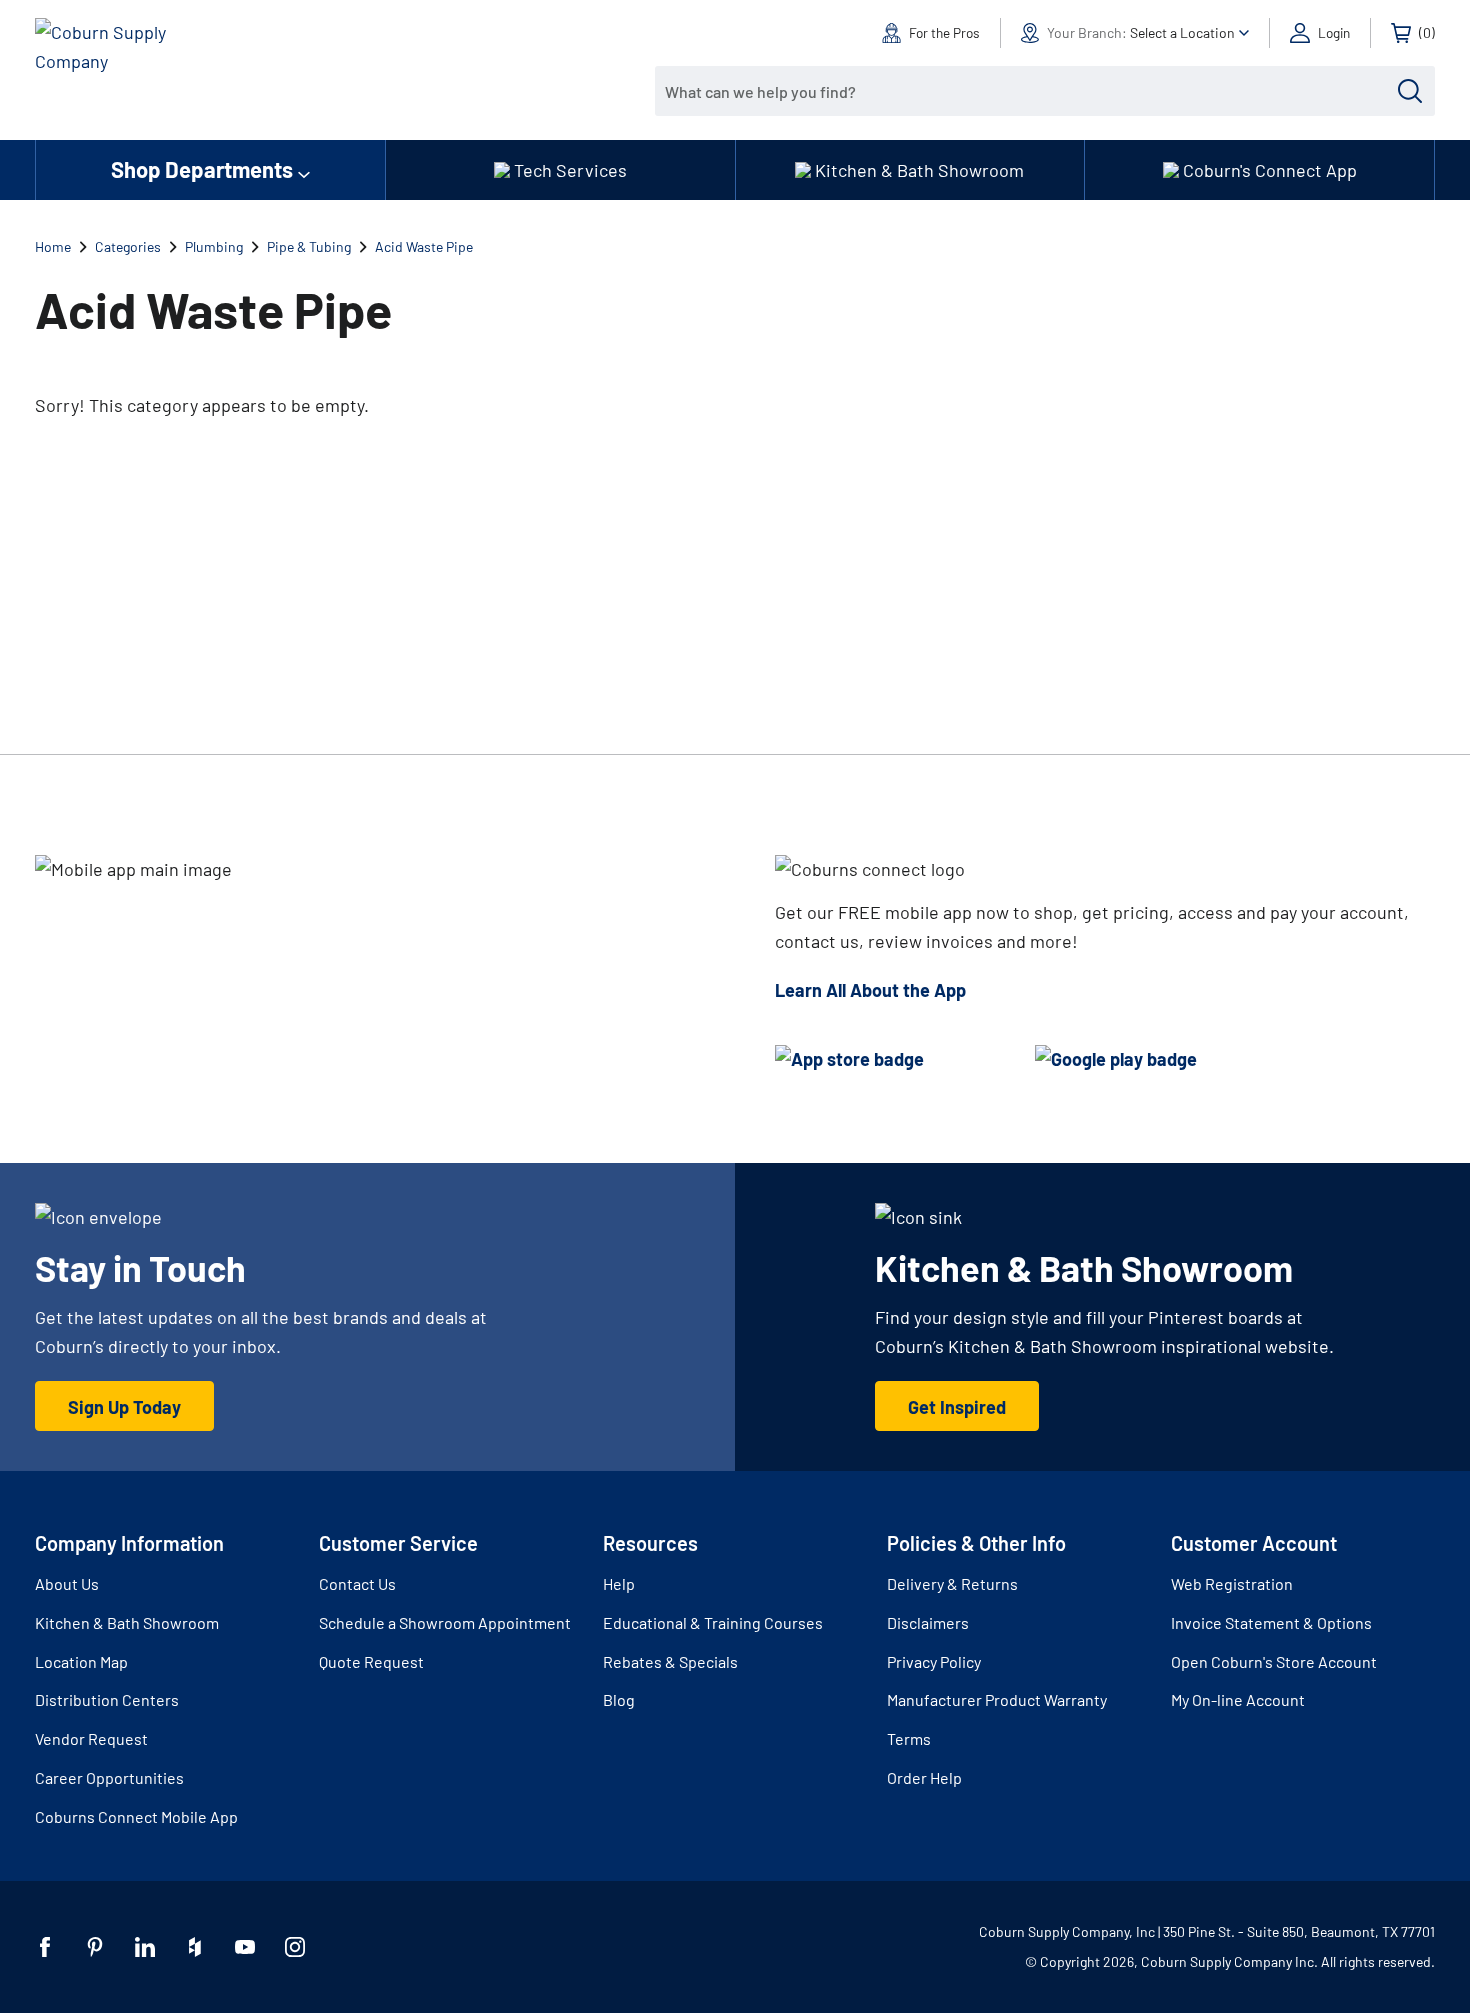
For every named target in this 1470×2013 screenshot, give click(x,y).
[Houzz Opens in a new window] (195, 1947)
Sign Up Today (124, 1407)
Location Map (81, 1661)
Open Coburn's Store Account (1274, 1661)
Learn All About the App (870, 990)
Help (619, 1583)
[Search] (1410, 91)
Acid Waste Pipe (424, 246)
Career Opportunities (109, 1777)
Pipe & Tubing (309, 246)
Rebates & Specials (670, 1661)
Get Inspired (957, 1407)
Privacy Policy (934, 1661)
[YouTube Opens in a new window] (245, 1947)
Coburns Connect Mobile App (136, 1816)
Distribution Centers (107, 1699)
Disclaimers (928, 1622)
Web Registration (1232, 1583)
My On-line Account (1238, 1699)
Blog (619, 1699)
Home (53, 246)
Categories (128, 246)
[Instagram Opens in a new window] (295, 1947)
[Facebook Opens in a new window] (45, 1947)
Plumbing (214, 246)
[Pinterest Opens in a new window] (95, 1947)
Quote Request (371, 1661)
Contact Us (357, 1583)
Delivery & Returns (952, 1583)
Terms (909, 1738)
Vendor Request (91, 1738)
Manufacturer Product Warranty (997, 1699)
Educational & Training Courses (713, 1622)
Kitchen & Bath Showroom (127, 1622)
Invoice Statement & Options (1271, 1622)
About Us (67, 1583)
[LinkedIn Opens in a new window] (145, 1947)
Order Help (924, 1777)
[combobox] (1030, 91)
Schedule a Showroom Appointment (445, 1622)
